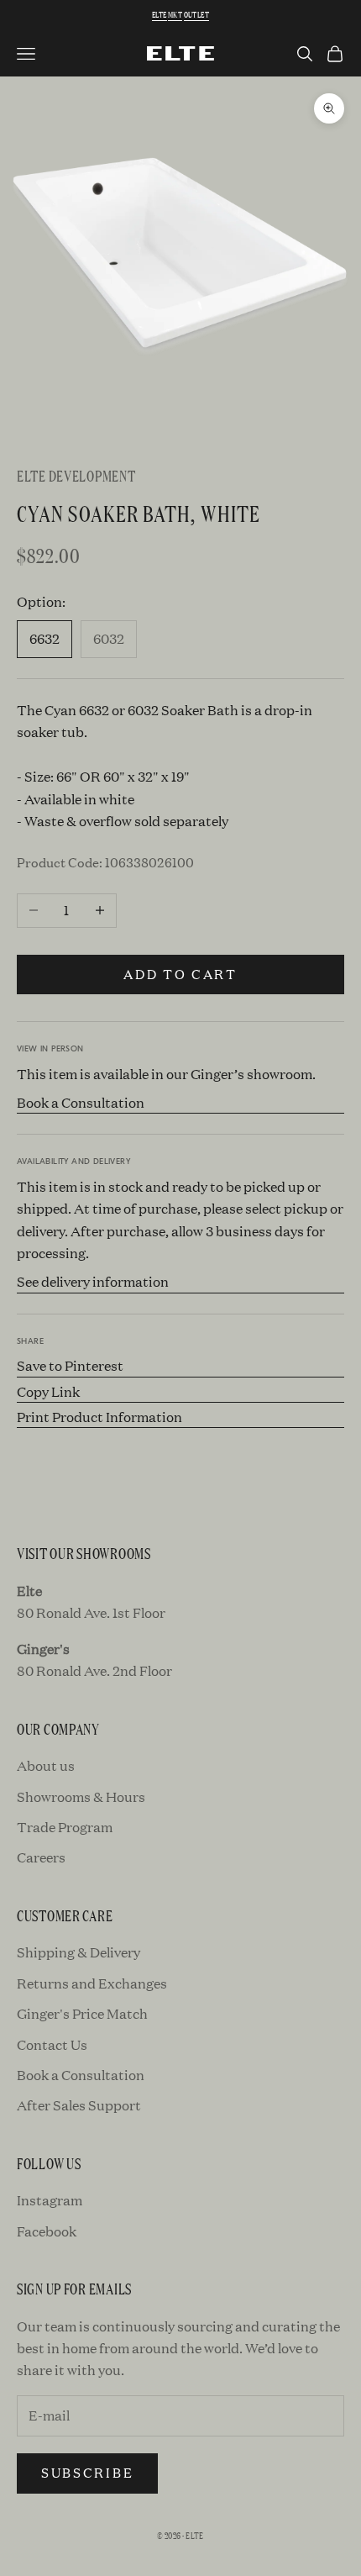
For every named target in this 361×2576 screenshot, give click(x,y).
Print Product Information (99, 1417)
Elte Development (76, 475)
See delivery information (93, 1281)
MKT (175, 15)
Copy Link (48, 1391)
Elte (160, 15)
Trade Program (65, 1827)
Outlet (196, 15)
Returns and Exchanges (92, 1983)
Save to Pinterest (70, 1365)
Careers (41, 1857)
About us (46, 1765)
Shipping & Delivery (78, 1952)
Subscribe (87, 2472)
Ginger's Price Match (82, 2013)
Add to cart (180, 974)
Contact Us (52, 2044)
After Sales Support (79, 2105)
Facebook (47, 2231)
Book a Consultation (81, 1102)
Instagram (50, 2200)
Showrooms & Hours (81, 1796)
